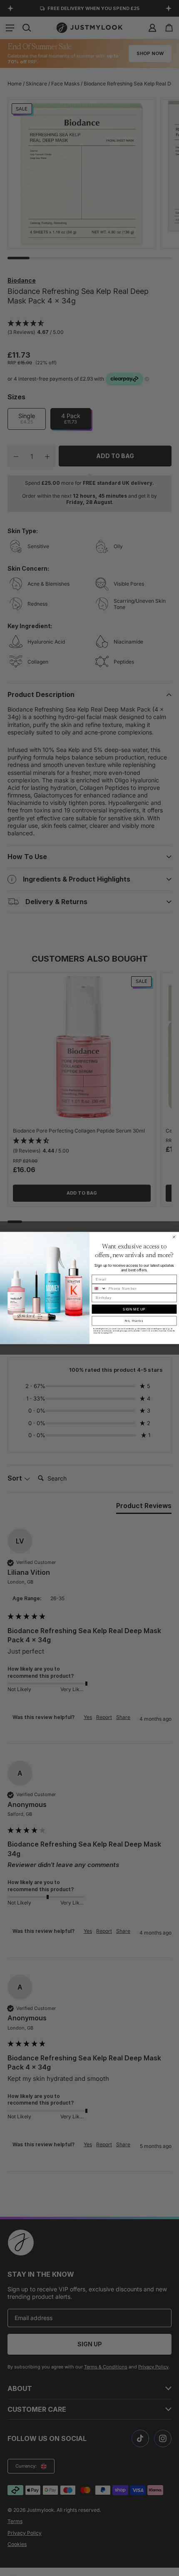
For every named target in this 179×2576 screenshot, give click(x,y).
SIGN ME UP (134, 1309)
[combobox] (99, 1289)
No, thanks (134, 1321)
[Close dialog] (174, 1237)
